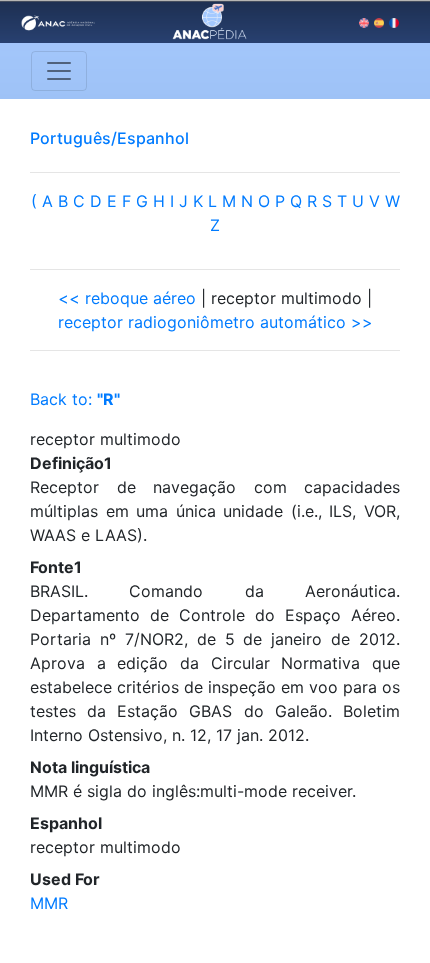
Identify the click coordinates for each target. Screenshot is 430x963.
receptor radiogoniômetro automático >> (215, 322)
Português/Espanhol (109, 138)
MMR (49, 903)
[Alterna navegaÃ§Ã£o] (59, 71)
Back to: (75, 399)
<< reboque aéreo (127, 298)
